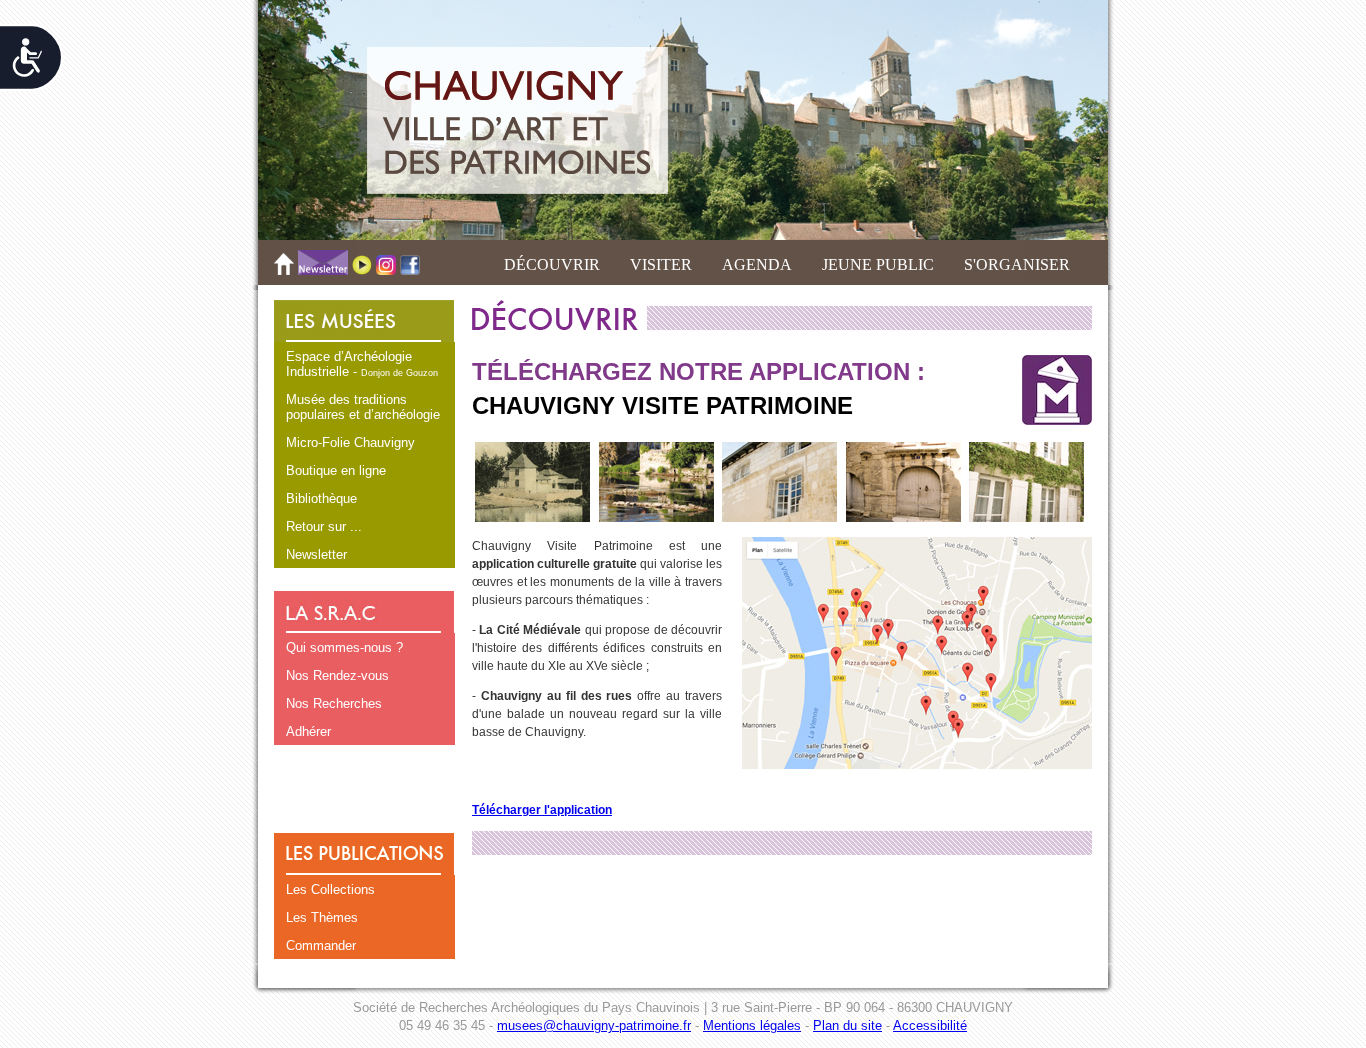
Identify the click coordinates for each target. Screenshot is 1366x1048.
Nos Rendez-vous (337, 675)
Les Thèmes (322, 917)
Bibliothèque (321, 498)
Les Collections (330, 889)
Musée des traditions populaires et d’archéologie (363, 407)
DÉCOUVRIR (552, 264)
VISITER (661, 264)
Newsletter (316, 554)
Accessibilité (930, 1025)
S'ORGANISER (1017, 264)
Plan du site (847, 1025)
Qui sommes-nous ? (344, 647)
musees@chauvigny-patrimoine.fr (594, 1025)
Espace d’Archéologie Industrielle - (362, 364)
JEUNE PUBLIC (878, 264)
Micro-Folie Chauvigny (350, 442)
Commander (321, 945)
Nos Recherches (334, 703)
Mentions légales (752, 1025)
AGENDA (757, 264)
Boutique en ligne (336, 470)
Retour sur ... (324, 526)
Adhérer (308, 731)
